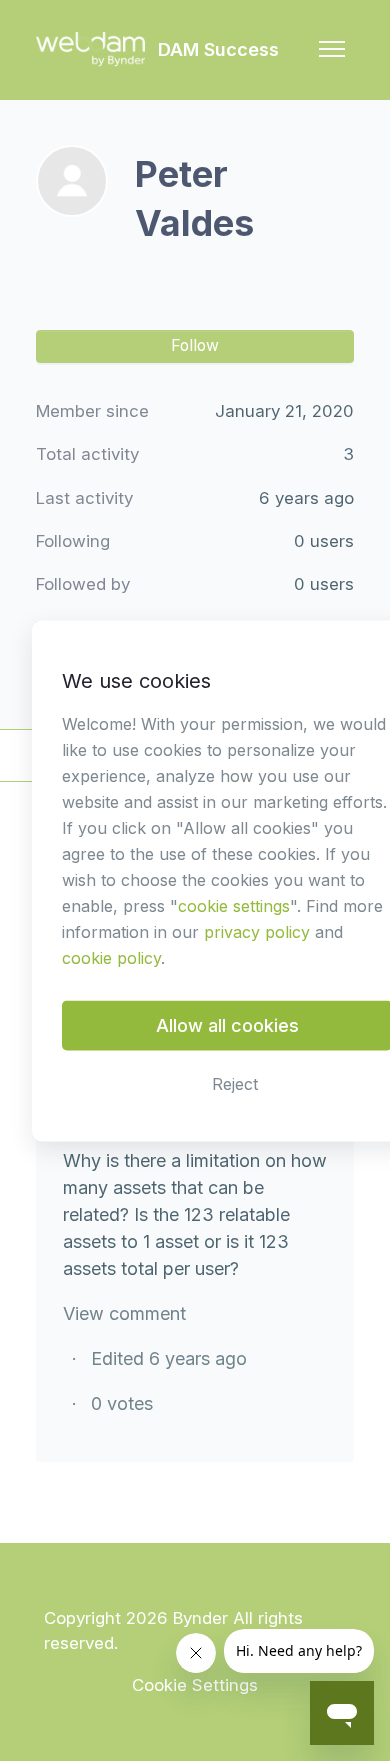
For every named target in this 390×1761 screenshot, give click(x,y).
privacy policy (257, 931)
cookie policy (111, 957)
